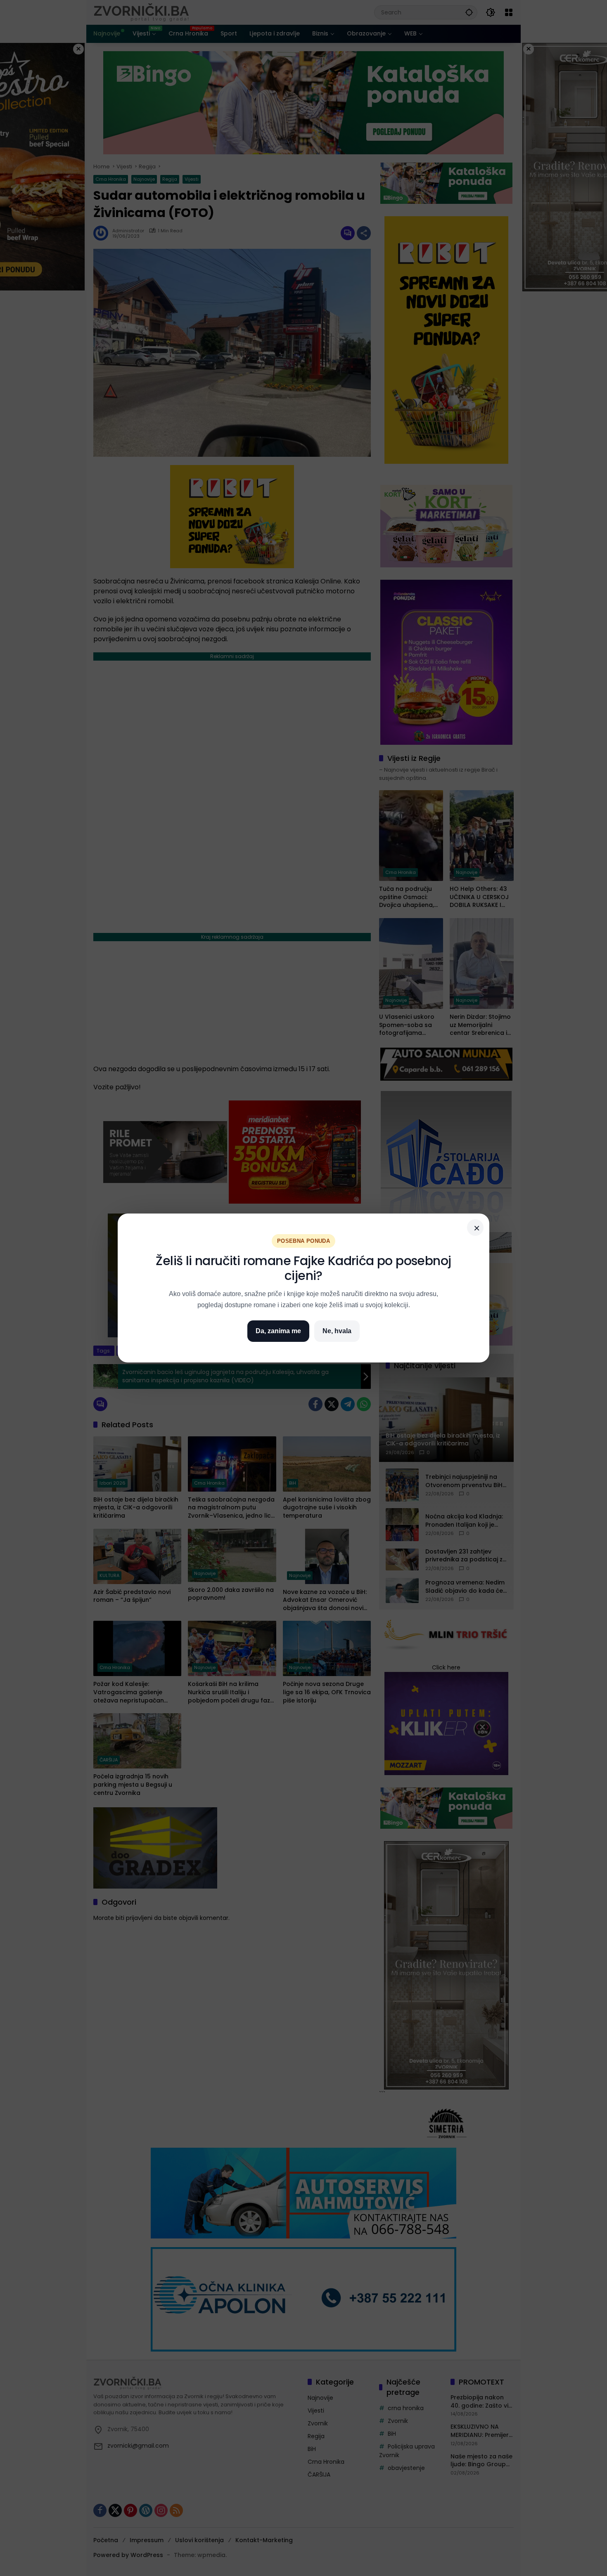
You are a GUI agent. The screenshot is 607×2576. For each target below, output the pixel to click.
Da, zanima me (278, 1331)
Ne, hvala (337, 1331)
